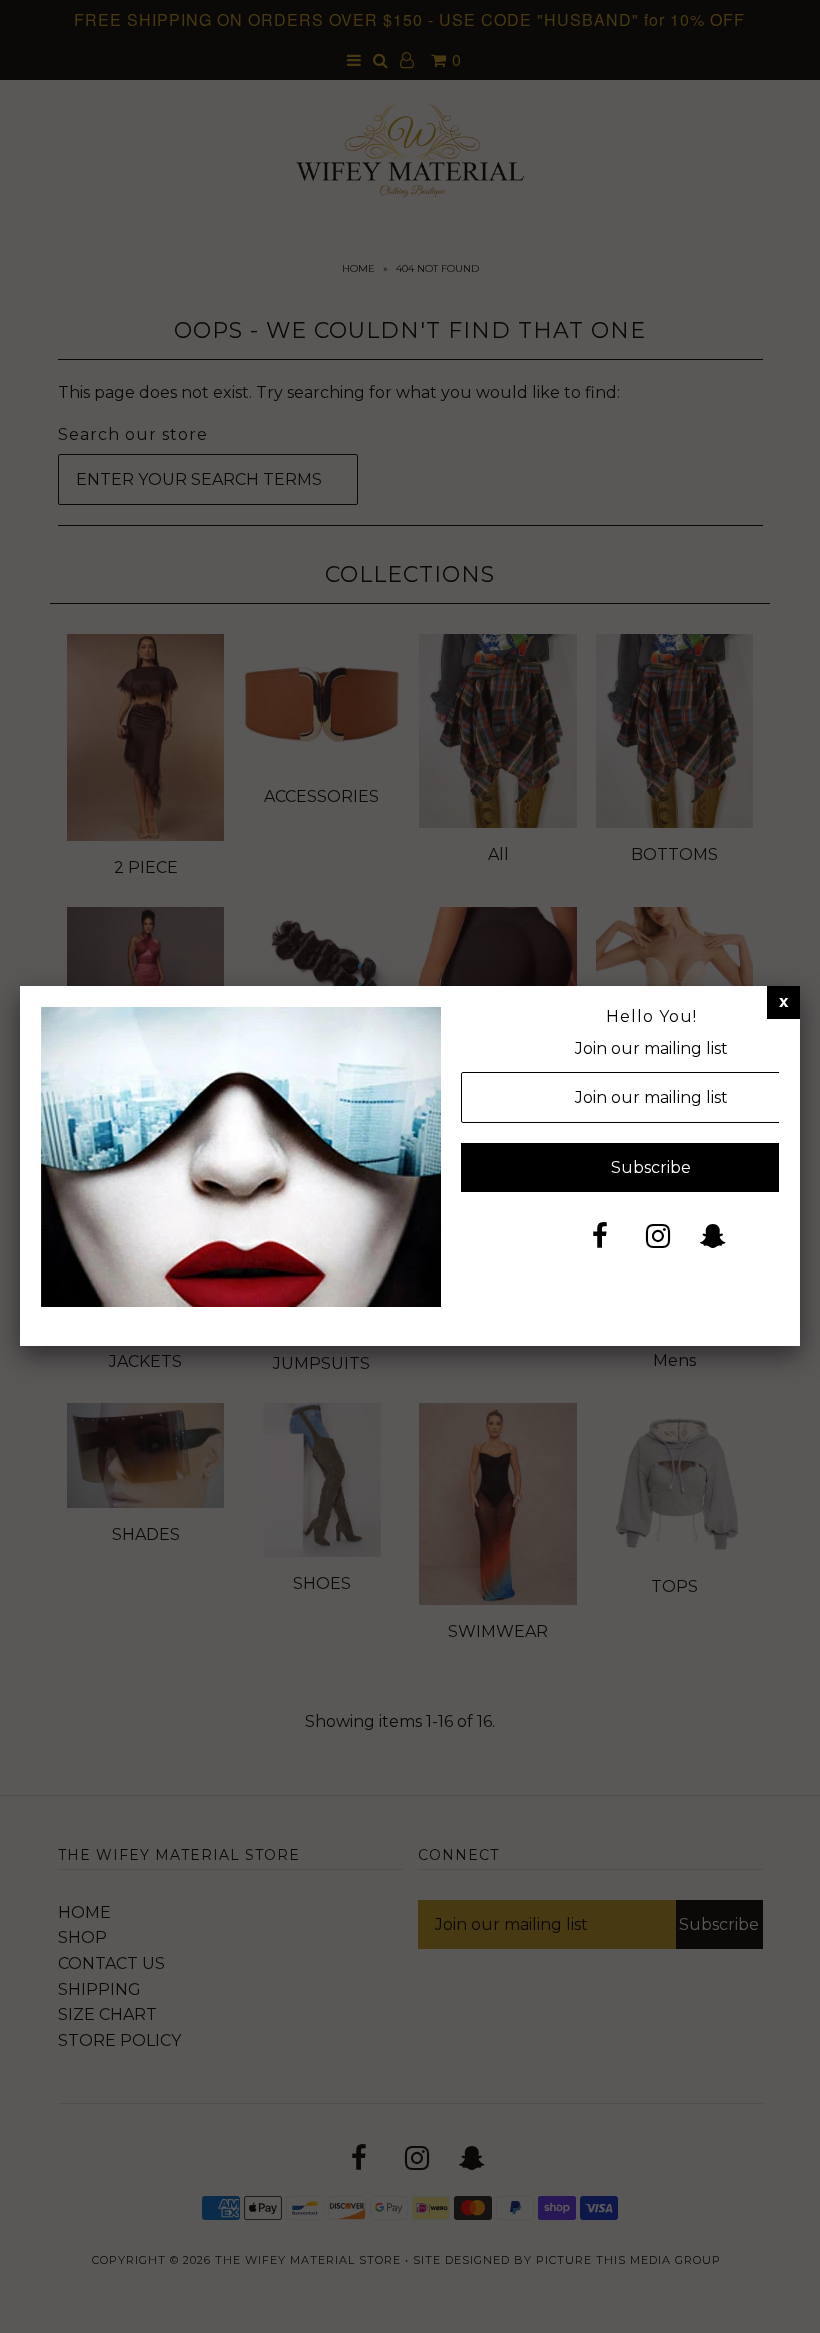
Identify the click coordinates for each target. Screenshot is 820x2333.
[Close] (783, 1002)
